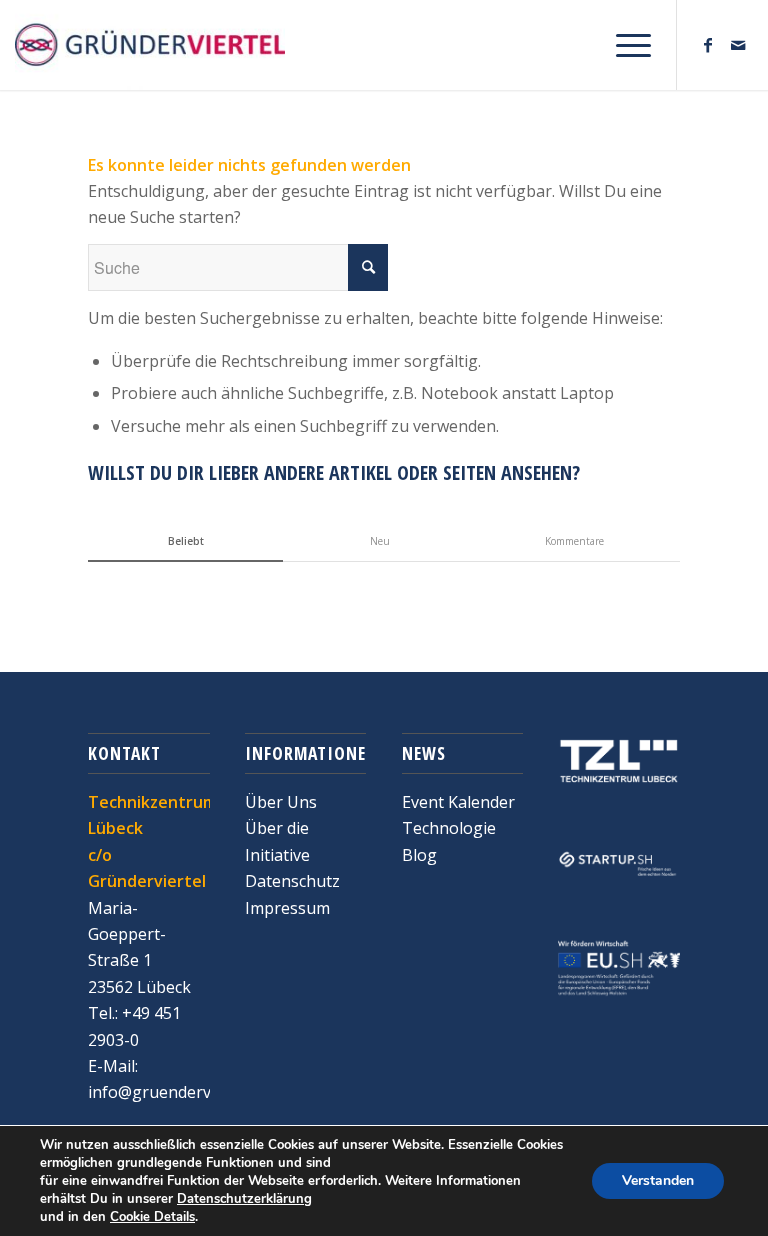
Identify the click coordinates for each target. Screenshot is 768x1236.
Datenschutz (292, 881)
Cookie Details (152, 1217)
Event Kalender (458, 802)
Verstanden (658, 1180)
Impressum (287, 908)
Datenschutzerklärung (244, 1199)
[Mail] (738, 45)
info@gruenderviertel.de (179, 1092)
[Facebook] (708, 45)
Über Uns (281, 802)
